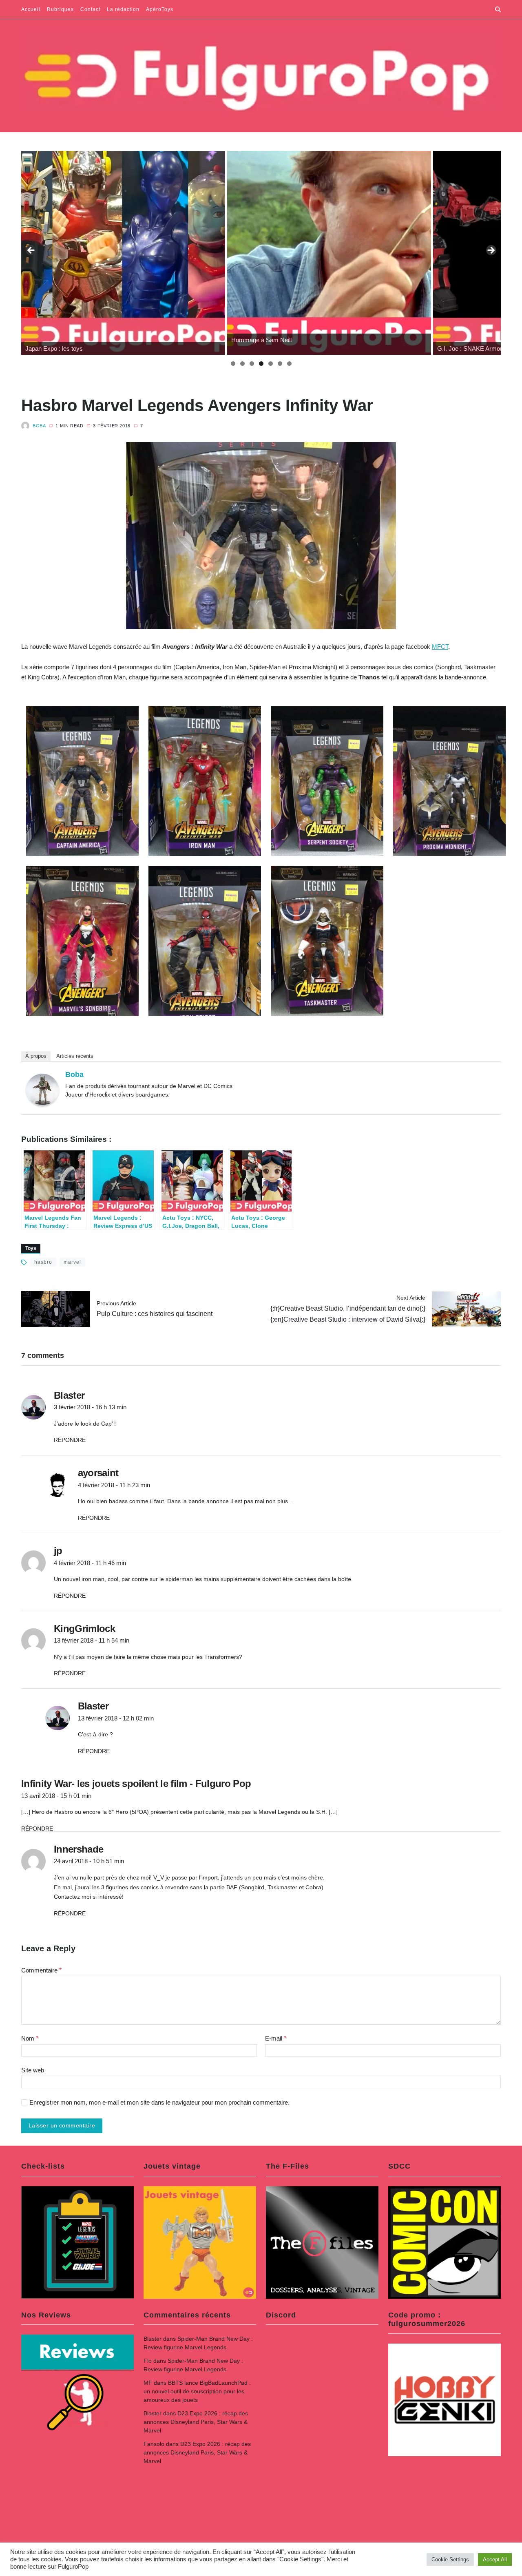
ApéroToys (160, 9)
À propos (36, 1056)
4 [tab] (261, 364)
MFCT (440, 647)
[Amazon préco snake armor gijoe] (416, 253)
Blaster (153, 2339)
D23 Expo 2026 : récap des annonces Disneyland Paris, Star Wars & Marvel (196, 2422)
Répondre (70, 1440)
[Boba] (42, 1090)
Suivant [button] (491, 251)
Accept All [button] (495, 2559)
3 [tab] (252, 364)
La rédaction (123, 9)
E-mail (276, 2038)
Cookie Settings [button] (450, 2559)
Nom (30, 2038)
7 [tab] (289, 364)
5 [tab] (271, 364)
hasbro (43, 1262)
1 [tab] (233, 364)
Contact (90, 9)
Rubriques (60, 9)
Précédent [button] (31, 251)
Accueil (31, 9)
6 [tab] (280, 364)
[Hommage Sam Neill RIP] (210, 253)
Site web (33, 2070)
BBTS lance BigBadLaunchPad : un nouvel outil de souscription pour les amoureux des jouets (197, 2391)
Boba (39, 426)
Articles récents (75, 1056)
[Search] (498, 9)
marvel (72, 1262)
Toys (31, 1248)
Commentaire (41, 1970)
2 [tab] (242, 364)
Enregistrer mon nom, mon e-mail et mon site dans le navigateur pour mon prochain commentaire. (159, 2103)
